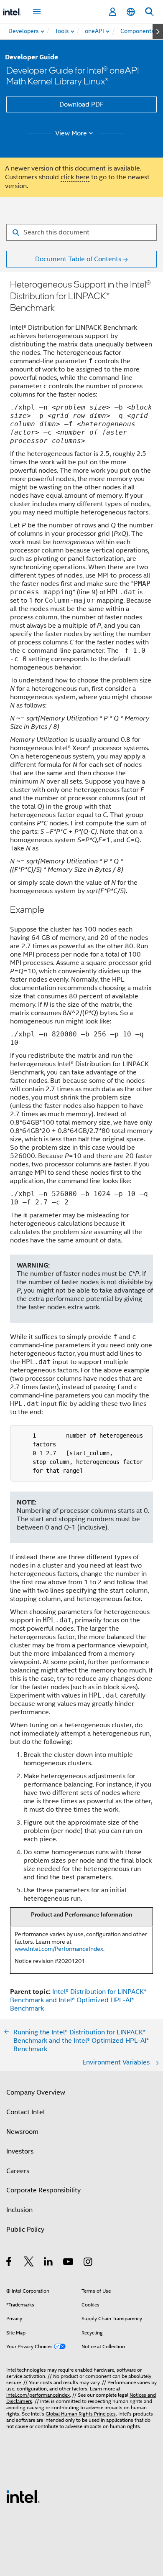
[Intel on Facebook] (9, 2263)
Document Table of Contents (78, 259)
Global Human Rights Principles (81, 2414)
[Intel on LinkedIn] (49, 2263)
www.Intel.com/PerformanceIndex (59, 1949)
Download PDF (81, 104)
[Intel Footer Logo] (23, 2496)
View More (71, 133)
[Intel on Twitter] (29, 2263)
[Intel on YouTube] (69, 2263)
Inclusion (19, 2210)
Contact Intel (25, 2112)
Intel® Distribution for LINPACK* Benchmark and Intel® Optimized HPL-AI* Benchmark (78, 2000)
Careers (18, 2171)
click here (75, 177)
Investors (20, 2151)
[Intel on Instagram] (88, 2263)
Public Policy (25, 2230)
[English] (131, 12)
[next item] (158, 31)
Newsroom (22, 2132)
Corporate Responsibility (43, 2190)
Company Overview (36, 2092)
